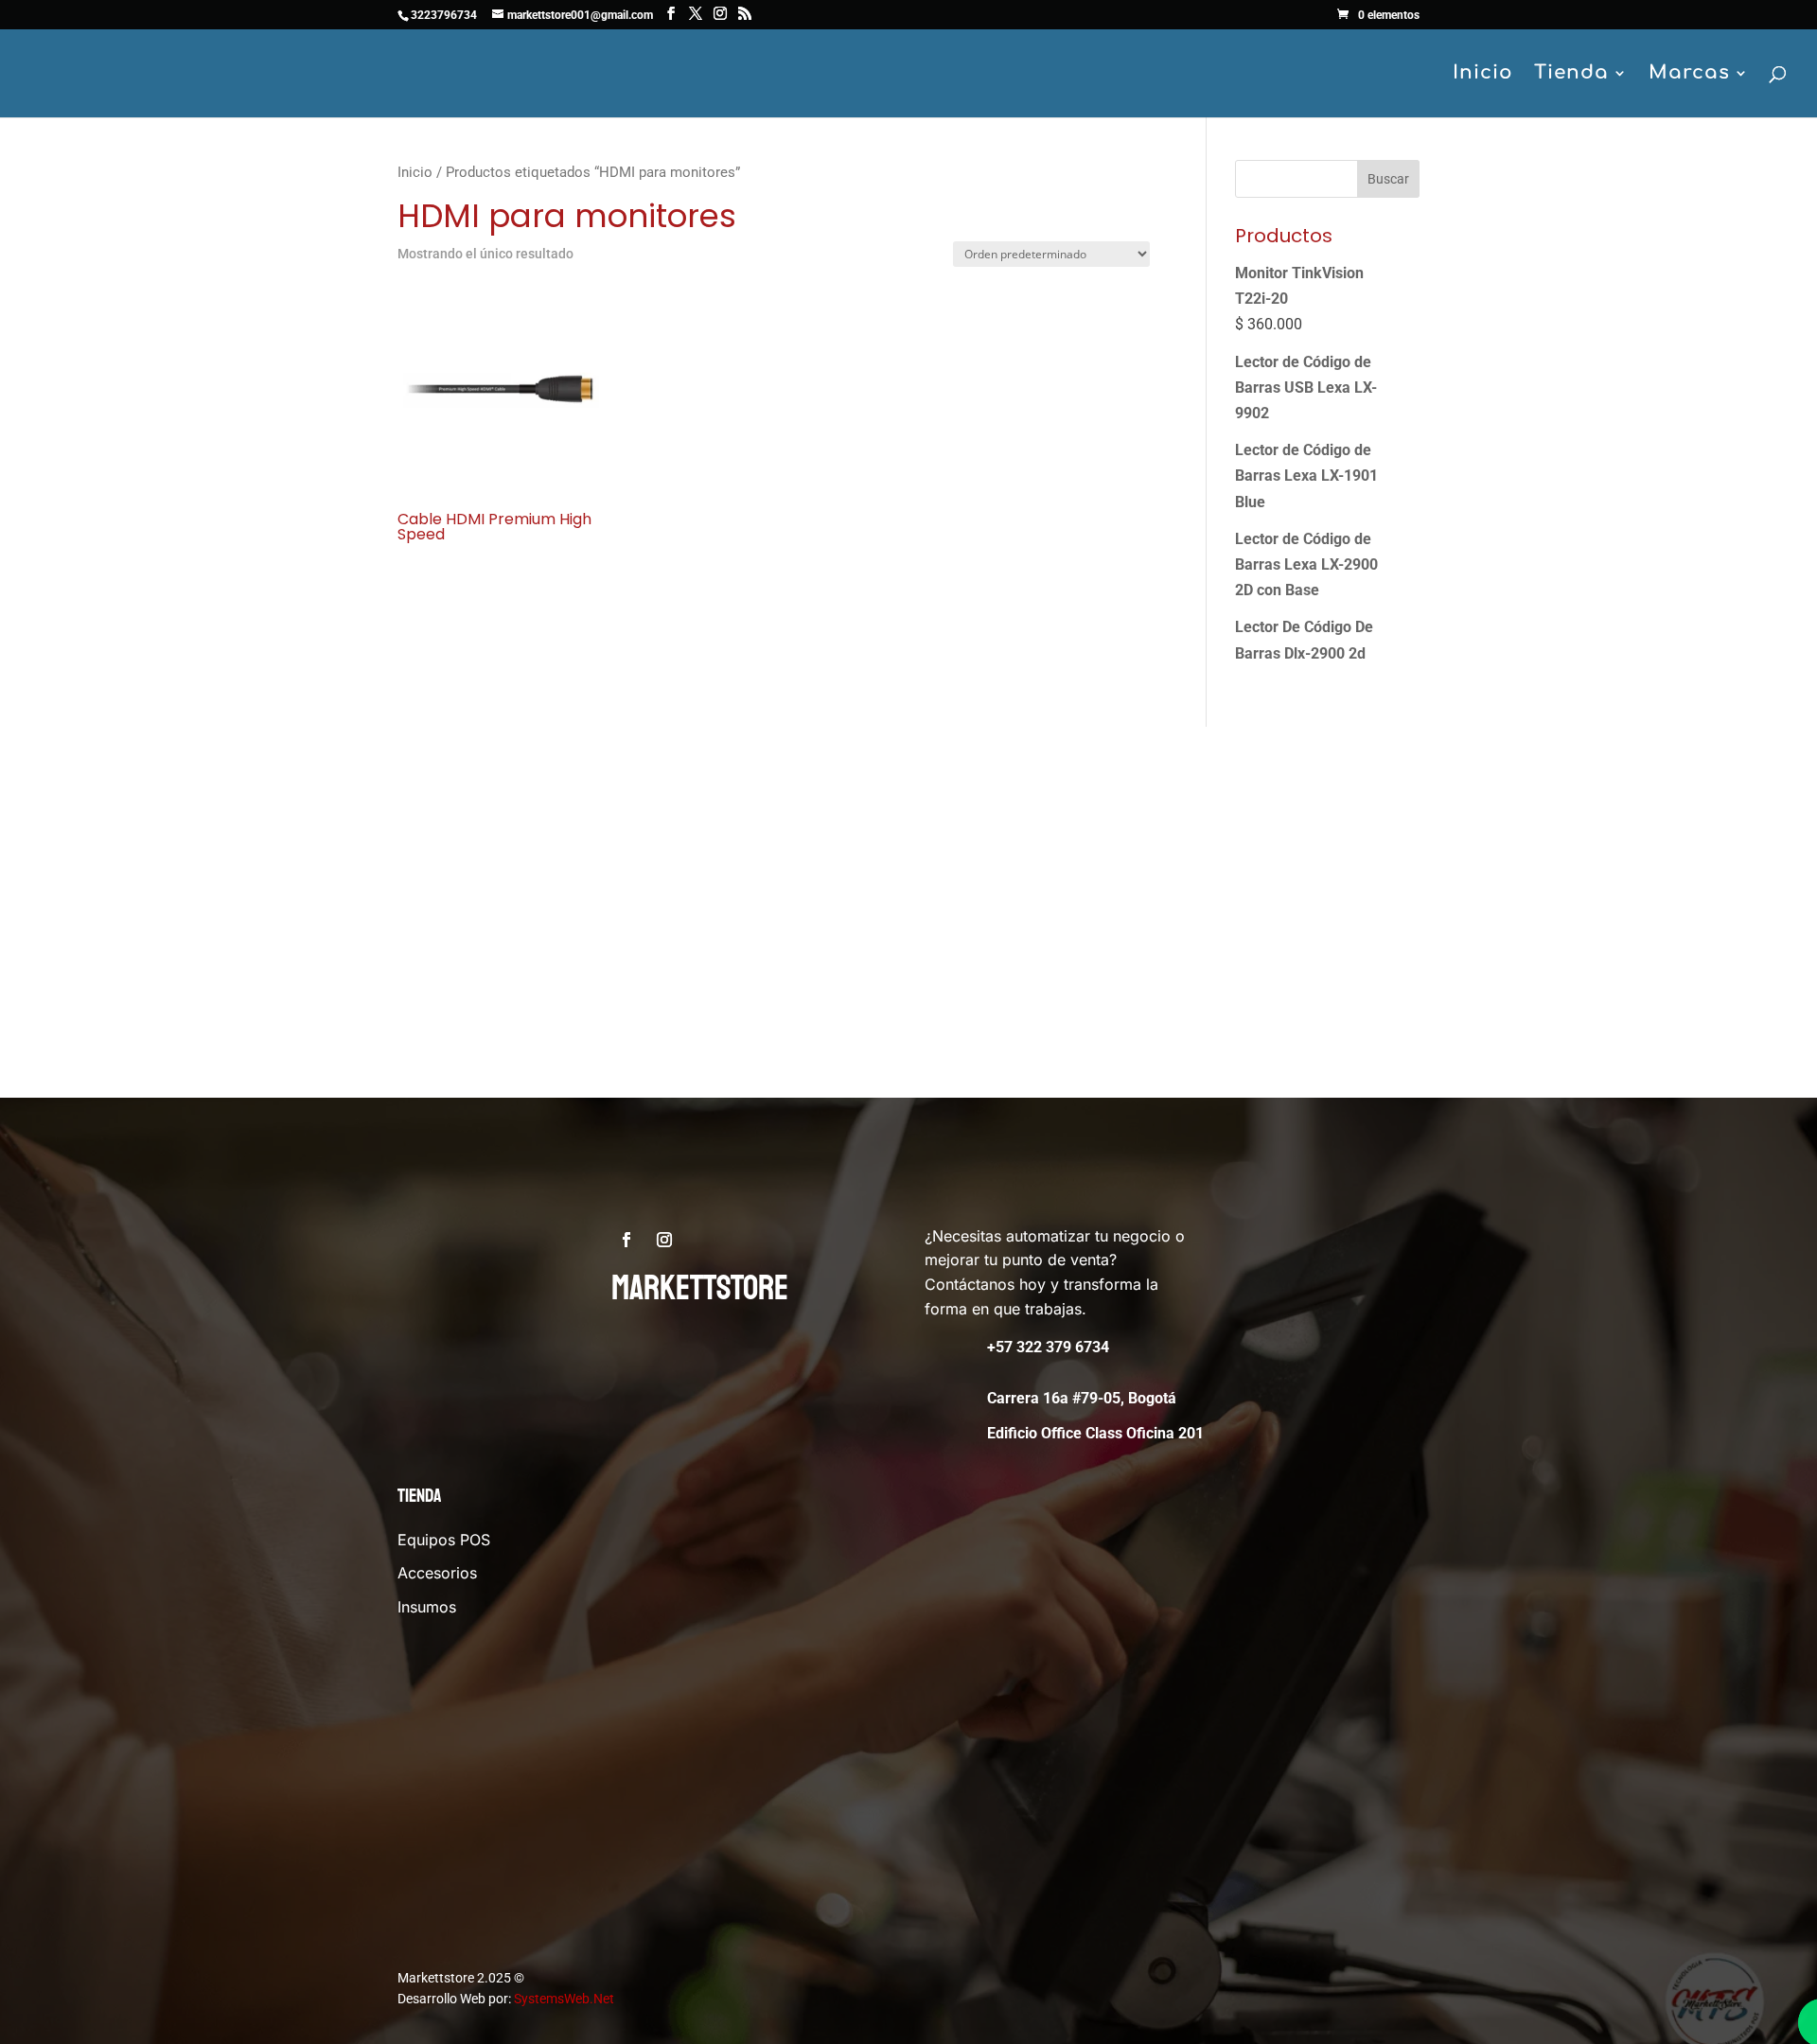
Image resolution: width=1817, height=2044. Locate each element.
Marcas (1689, 75)
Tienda (1571, 75)
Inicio (1483, 75)
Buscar (1388, 179)
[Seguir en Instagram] (664, 1240)
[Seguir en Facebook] (626, 1240)
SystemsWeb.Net (564, 1999)
